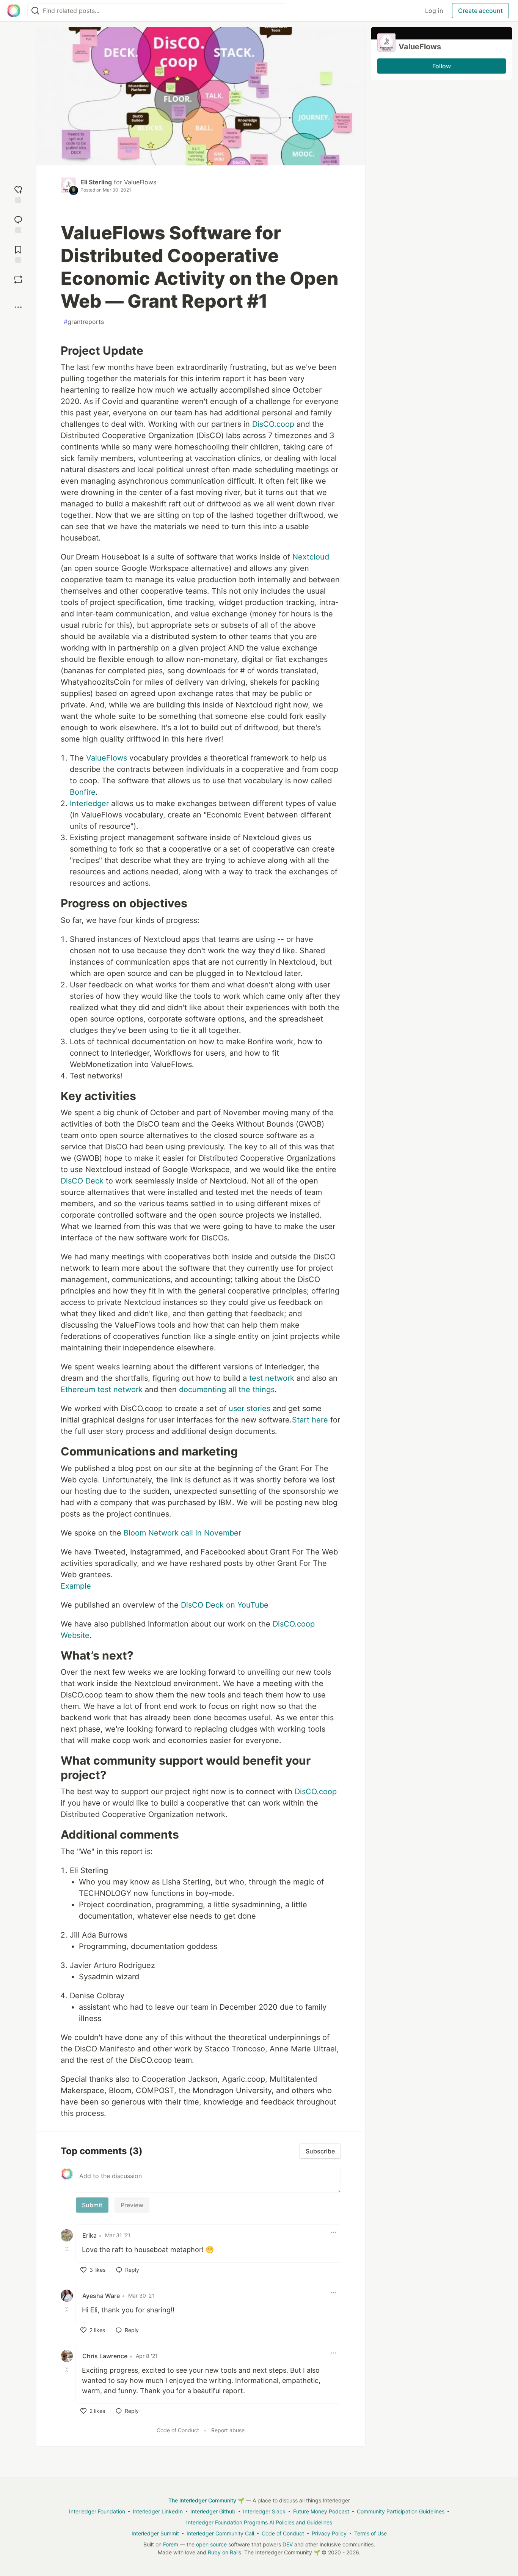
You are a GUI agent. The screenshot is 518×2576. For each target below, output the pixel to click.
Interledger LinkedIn (158, 2511)
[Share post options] (18, 307)
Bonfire (83, 792)
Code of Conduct (178, 2430)
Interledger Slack (264, 2511)
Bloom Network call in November (182, 1533)
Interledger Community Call (220, 2533)
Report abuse (228, 2430)
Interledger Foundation (97, 2511)
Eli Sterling (96, 182)
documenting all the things (227, 1389)
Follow (442, 66)
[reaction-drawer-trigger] (18, 194)
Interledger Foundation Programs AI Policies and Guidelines (259, 2522)
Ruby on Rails (224, 2552)
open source (211, 2544)
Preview (132, 2205)
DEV (288, 2544)
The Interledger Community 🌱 (206, 2500)
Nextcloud (311, 557)
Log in (434, 11)
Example (76, 1586)
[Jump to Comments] (18, 224)
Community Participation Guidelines (401, 2511)
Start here (310, 1420)
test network (272, 1378)
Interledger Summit (155, 2533)
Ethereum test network (102, 1389)
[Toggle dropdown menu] (333, 2232)
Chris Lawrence (105, 2356)
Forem (171, 2544)
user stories (250, 1408)
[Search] (35, 11)
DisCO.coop (273, 424)
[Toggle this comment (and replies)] (67, 2249)
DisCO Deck (82, 1181)
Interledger (89, 803)
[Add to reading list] (18, 254)
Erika (89, 2235)
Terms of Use (370, 2533)
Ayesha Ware (101, 2296)
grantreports (84, 322)
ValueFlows (140, 182)
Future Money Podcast (321, 2511)
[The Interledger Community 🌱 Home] (14, 11)
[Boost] (18, 280)
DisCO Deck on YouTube (225, 1605)
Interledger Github (213, 2511)
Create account (480, 11)
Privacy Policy (329, 2533)
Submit (92, 2205)
